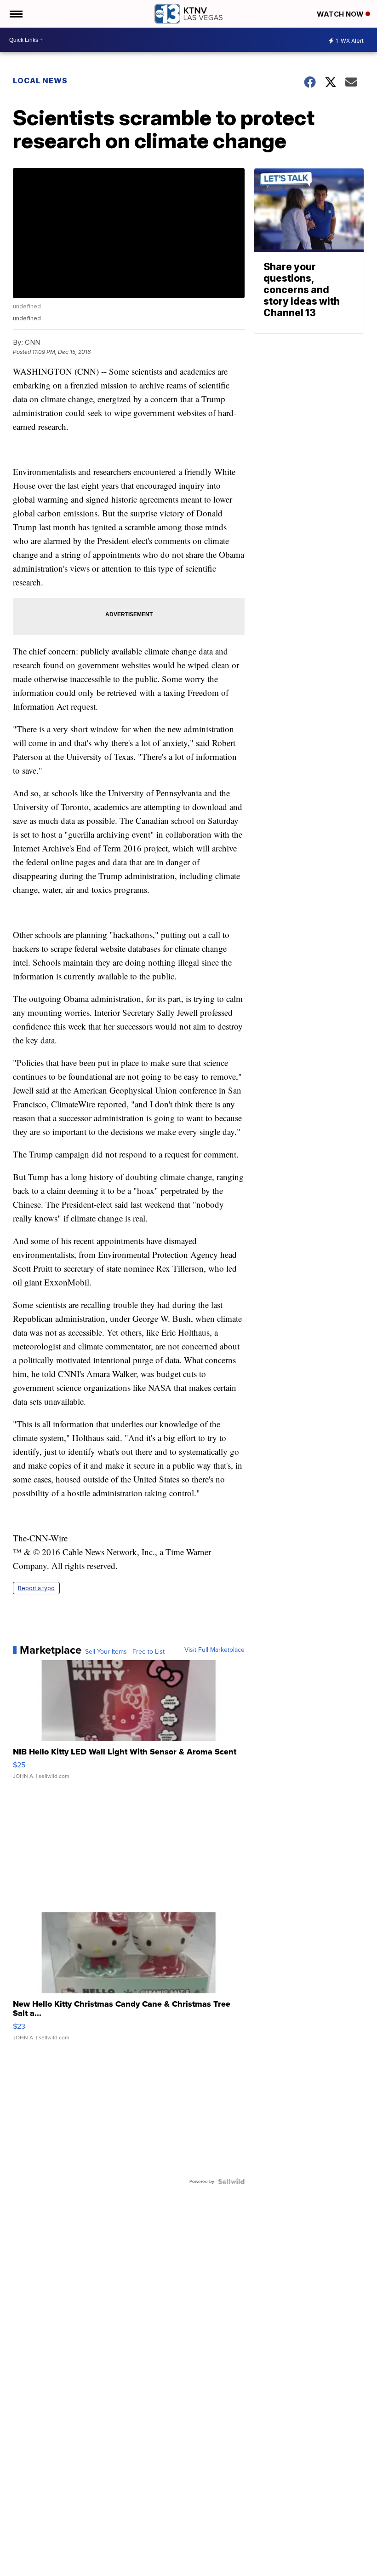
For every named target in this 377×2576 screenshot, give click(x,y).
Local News (40, 81)
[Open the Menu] (15, 14)
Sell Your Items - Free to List (125, 1652)
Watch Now (341, 14)
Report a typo (36, 1588)
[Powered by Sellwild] (231, 2182)
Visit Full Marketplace (214, 1650)
